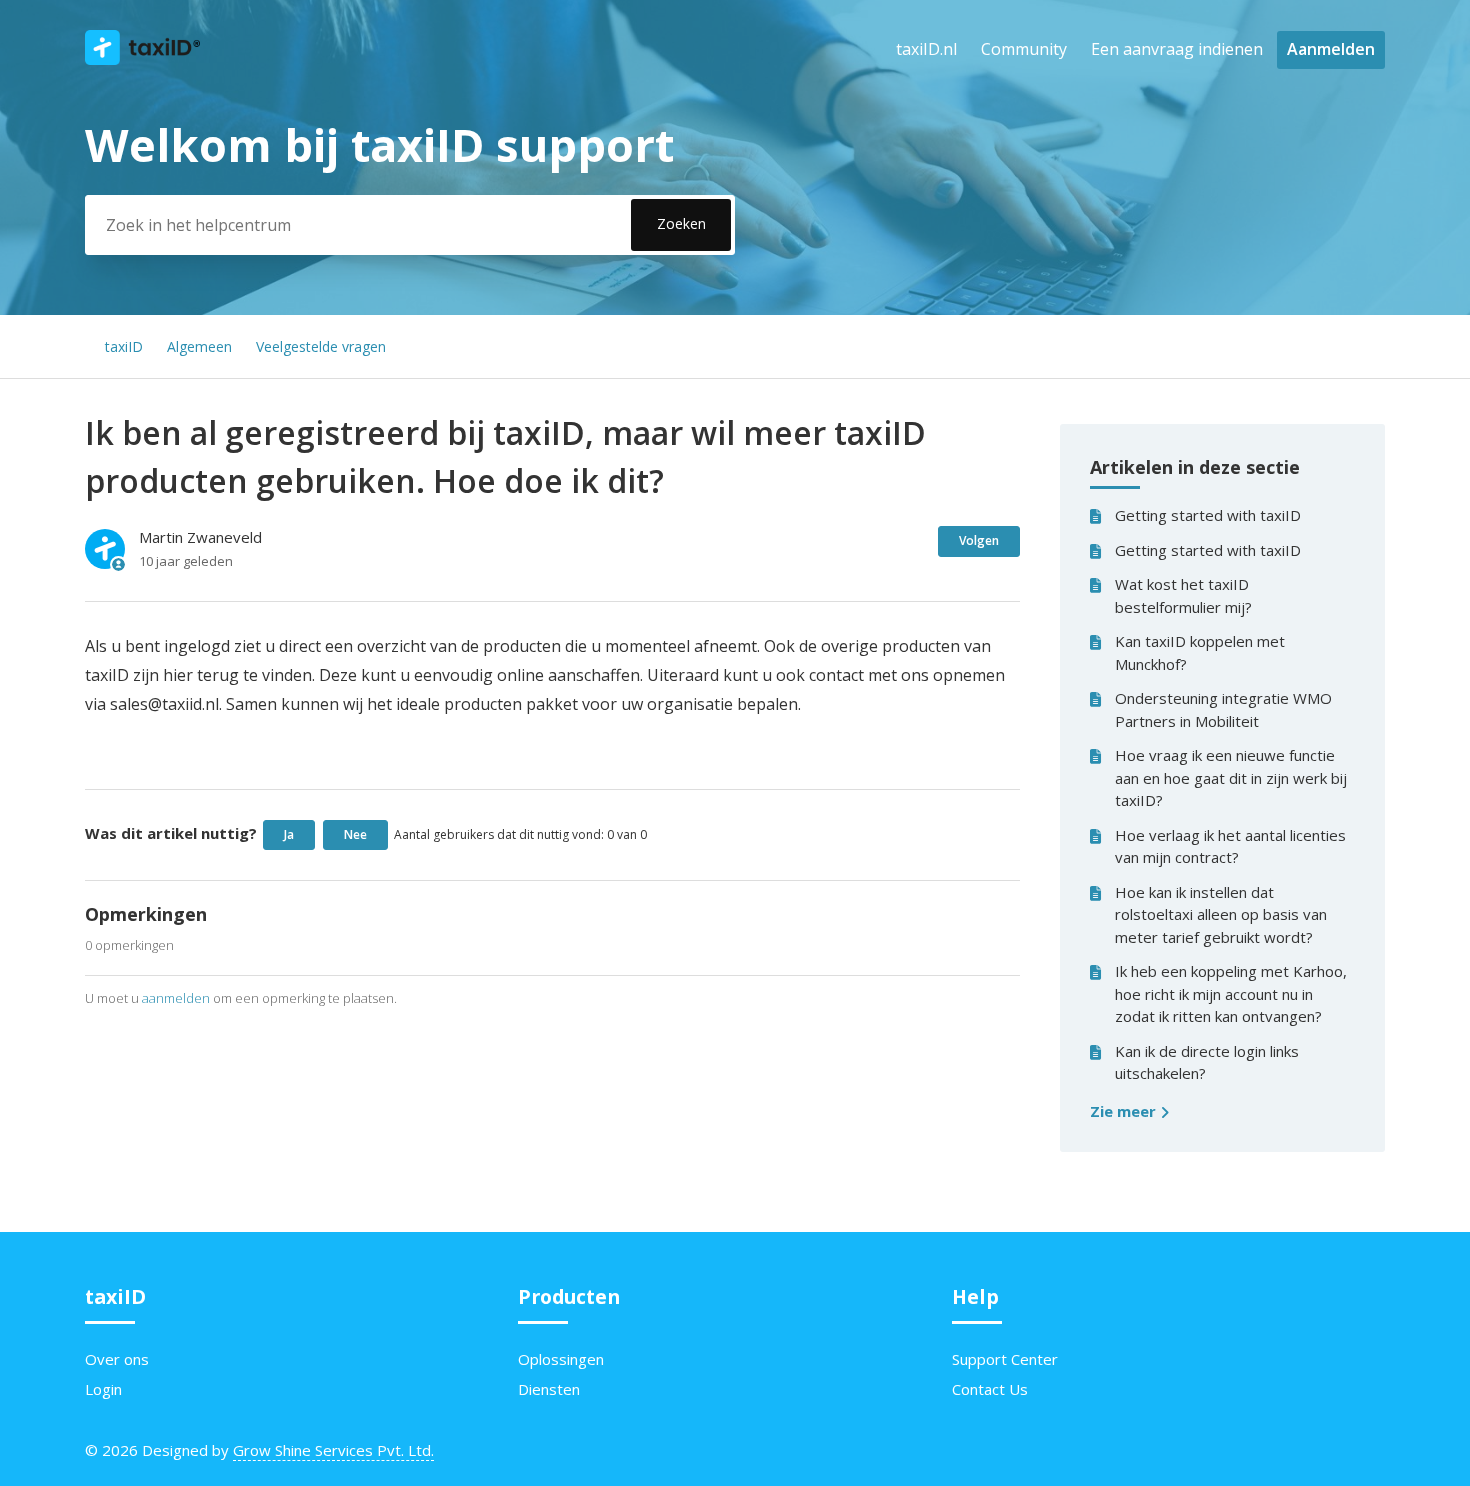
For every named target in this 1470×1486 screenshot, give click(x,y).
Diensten (549, 1389)
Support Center (1005, 1359)
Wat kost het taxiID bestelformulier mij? (1183, 595)
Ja (289, 834)
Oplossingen (561, 1359)
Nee (355, 834)
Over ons (117, 1359)
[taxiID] (142, 59)
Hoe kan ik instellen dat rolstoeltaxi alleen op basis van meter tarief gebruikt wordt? (1221, 914)
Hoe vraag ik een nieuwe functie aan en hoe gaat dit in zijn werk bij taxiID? (1231, 777)
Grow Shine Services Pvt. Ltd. (333, 1450)
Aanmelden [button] (1331, 49)
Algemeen (199, 346)
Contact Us (990, 1389)
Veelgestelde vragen (321, 346)
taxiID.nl (926, 49)
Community (1024, 49)
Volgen (979, 540)
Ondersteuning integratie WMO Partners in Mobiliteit (1223, 709)
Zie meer (1125, 1111)
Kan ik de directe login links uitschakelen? (1207, 1062)
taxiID (124, 346)
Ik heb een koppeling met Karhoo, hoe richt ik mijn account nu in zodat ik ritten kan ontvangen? (1231, 993)
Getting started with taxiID (1208, 515)
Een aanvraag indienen (1177, 49)
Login (103, 1389)
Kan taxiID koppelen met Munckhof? (1200, 652)
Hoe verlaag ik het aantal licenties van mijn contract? (1230, 846)
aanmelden (176, 998)
